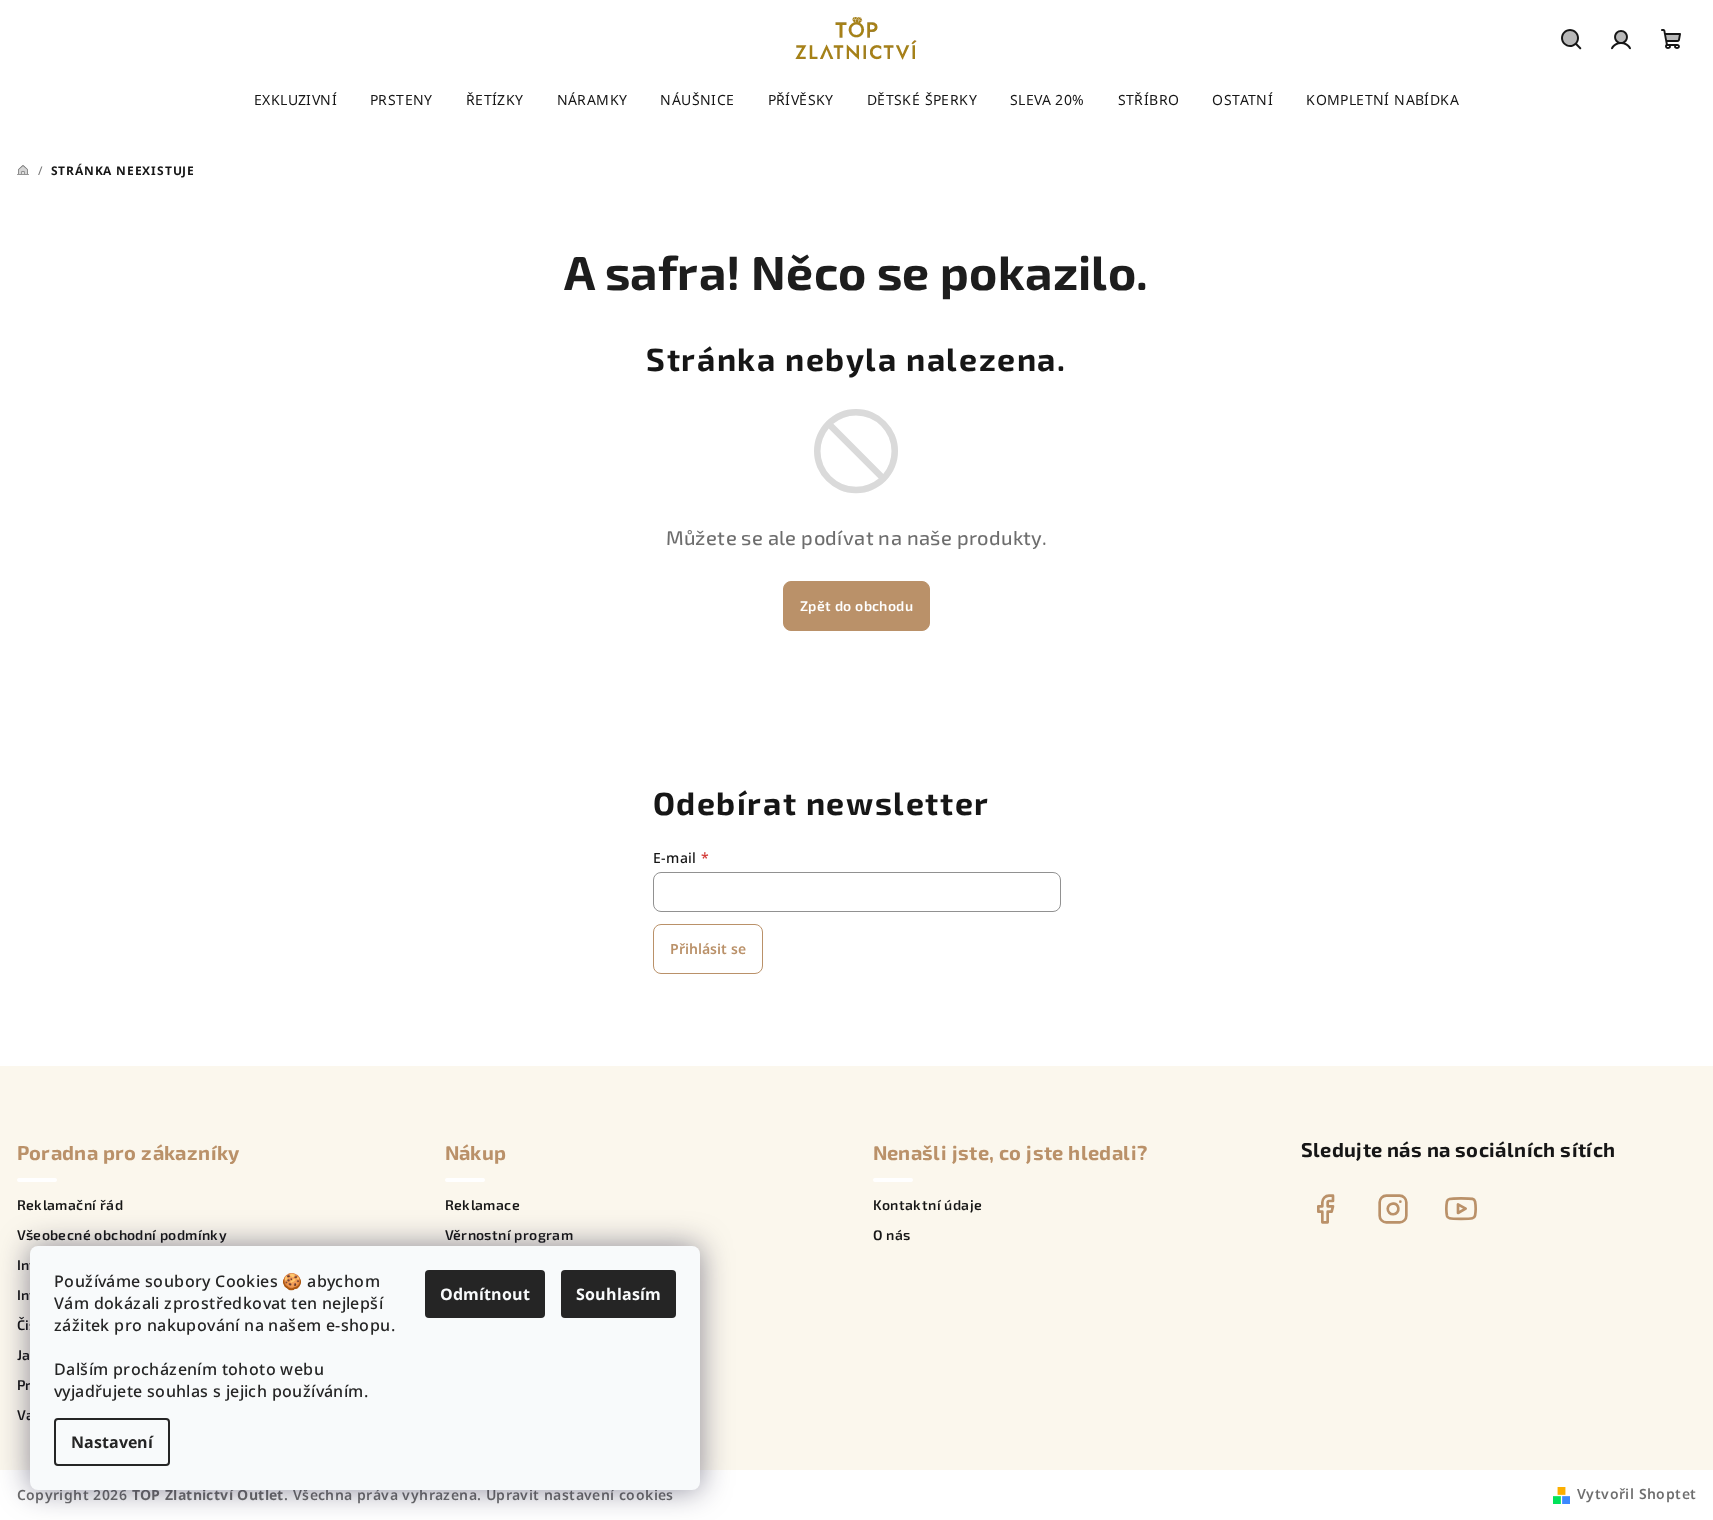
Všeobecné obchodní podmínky (122, 1235)
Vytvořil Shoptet (1636, 1493)
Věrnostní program (509, 1235)
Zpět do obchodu (856, 605)
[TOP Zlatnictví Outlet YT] (1461, 1209)
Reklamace (483, 1205)
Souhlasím (618, 1294)
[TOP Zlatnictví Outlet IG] (1393, 1209)
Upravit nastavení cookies (580, 1494)
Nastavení (112, 1442)
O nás (892, 1235)
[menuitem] (295, 100)
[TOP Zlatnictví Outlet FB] (1325, 1209)
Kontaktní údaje (928, 1205)
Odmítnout (485, 1294)
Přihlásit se (708, 948)
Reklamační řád (70, 1205)
